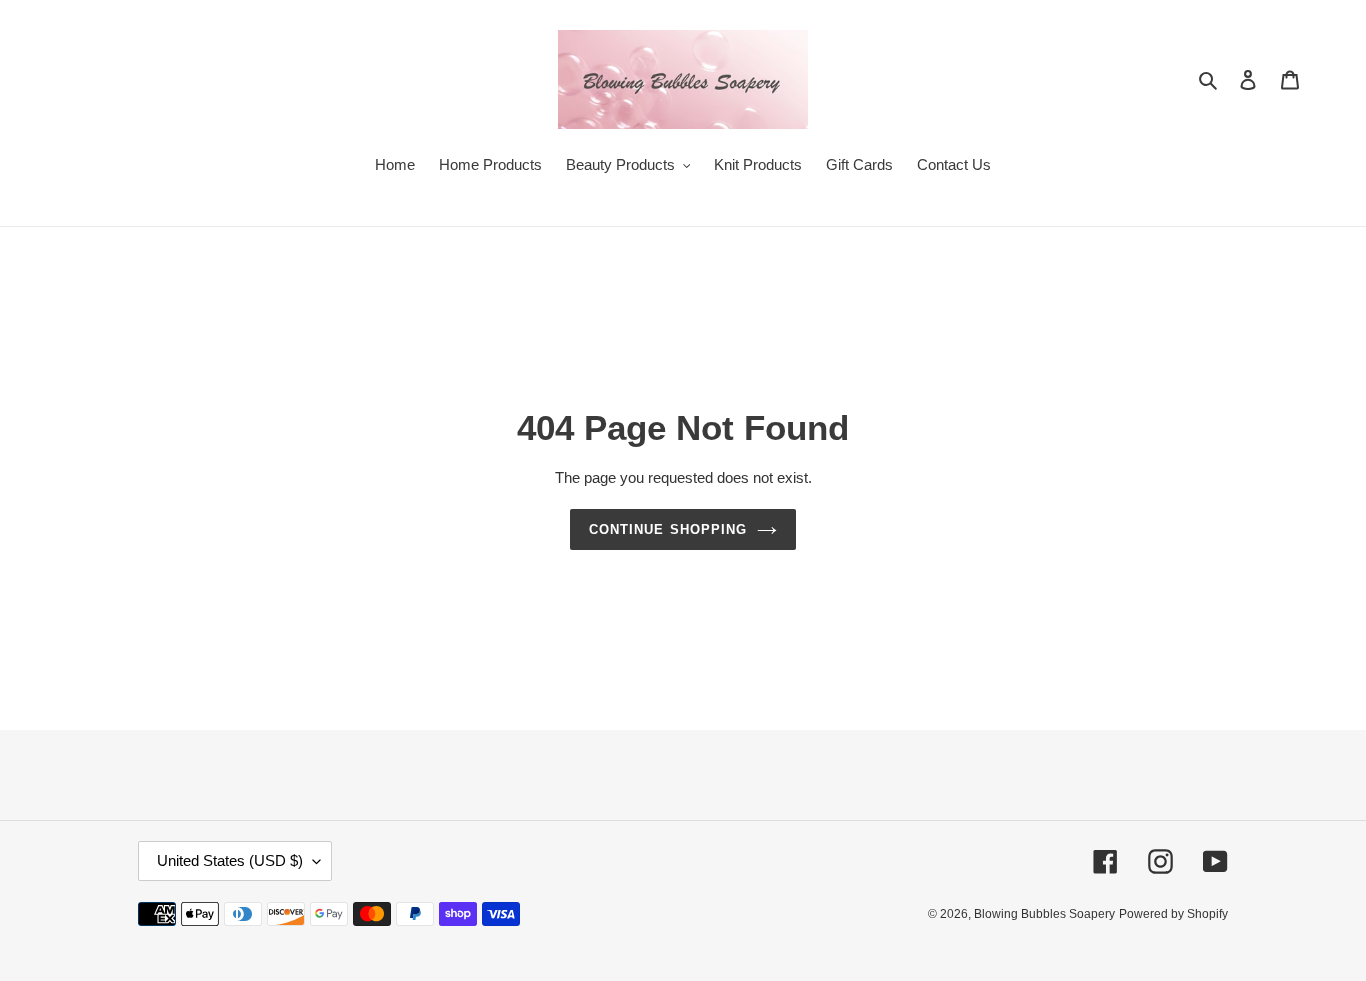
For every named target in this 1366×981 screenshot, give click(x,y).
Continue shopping (668, 529)
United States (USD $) (230, 860)
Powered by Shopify (1173, 914)
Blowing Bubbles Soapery (1044, 914)
